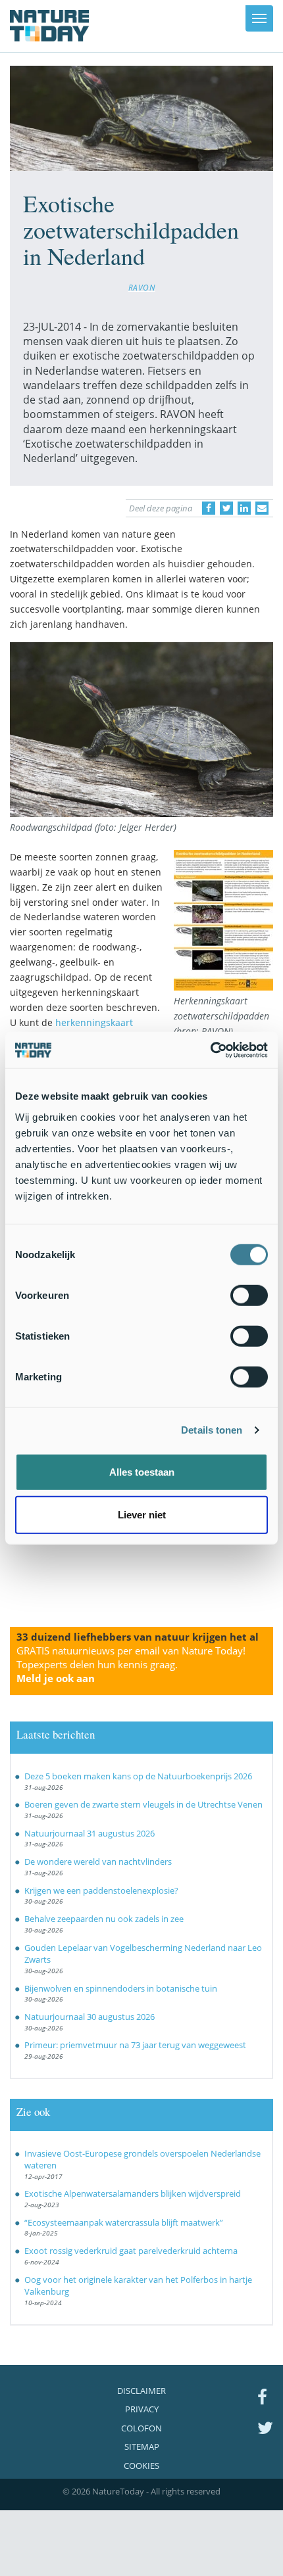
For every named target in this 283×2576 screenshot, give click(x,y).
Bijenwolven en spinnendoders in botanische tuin (121, 1988)
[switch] (249, 1295)
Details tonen (212, 1430)
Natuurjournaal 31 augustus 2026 (90, 1833)
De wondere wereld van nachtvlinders (98, 1862)
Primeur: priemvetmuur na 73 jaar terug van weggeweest (135, 2045)
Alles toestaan (142, 1471)
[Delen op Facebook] (209, 508)
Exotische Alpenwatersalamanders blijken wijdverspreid (133, 2193)
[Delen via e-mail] (262, 508)
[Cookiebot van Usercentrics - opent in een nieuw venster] (210, 1050)
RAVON (142, 287)
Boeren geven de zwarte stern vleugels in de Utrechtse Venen (143, 1804)
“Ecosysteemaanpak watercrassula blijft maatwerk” (124, 2222)
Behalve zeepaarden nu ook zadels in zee (104, 1919)
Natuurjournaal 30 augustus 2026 (90, 2017)
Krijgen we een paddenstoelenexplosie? (101, 1890)
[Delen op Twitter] (226, 508)
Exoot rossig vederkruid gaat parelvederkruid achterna (131, 2251)
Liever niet (142, 1515)
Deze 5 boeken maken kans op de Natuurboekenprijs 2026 (138, 1776)
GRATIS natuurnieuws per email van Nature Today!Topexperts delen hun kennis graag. (131, 1664)
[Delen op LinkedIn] (244, 508)
